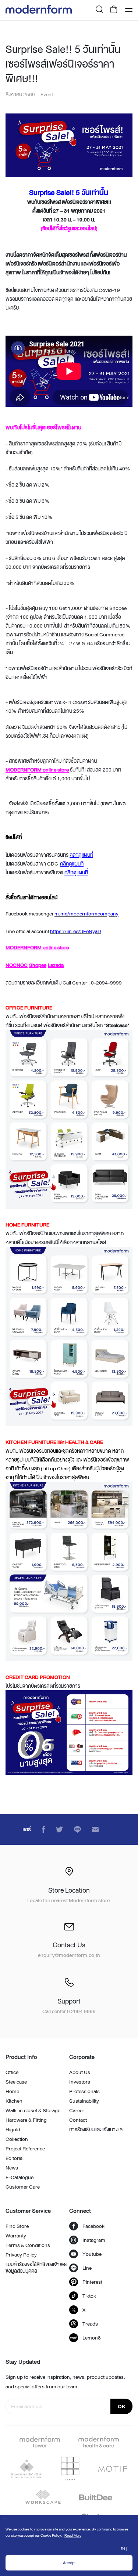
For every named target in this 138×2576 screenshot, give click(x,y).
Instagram (94, 2240)
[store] (114, 10)
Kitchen (14, 2101)
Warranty (16, 2236)
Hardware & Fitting (26, 2120)
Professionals (84, 2091)
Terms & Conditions (28, 2245)
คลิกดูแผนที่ (81, 855)
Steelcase (16, 2082)
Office (12, 2072)
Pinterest (92, 2282)
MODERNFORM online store (37, 770)
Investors (80, 2082)
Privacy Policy (21, 2255)
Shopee (38, 965)
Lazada (56, 965)
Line (87, 2268)
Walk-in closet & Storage (33, 2110)
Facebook (93, 2226)
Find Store (17, 2226)
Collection (17, 2139)
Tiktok (89, 2296)
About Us (80, 2072)
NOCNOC (17, 965)
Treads (90, 2324)
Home (12, 2091)
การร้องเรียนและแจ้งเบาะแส (96, 2129)
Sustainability (84, 2101)
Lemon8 (92, 2338)
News (12, 2168)
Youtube (92, 2254)
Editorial (15, 2158)
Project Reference (25, 2149)
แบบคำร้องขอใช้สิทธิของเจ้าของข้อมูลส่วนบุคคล (36, 2268)
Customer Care (23, 2187)
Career (77, 2110)
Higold (13, 2129)
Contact (78, 2120)
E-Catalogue (20, 2177)
